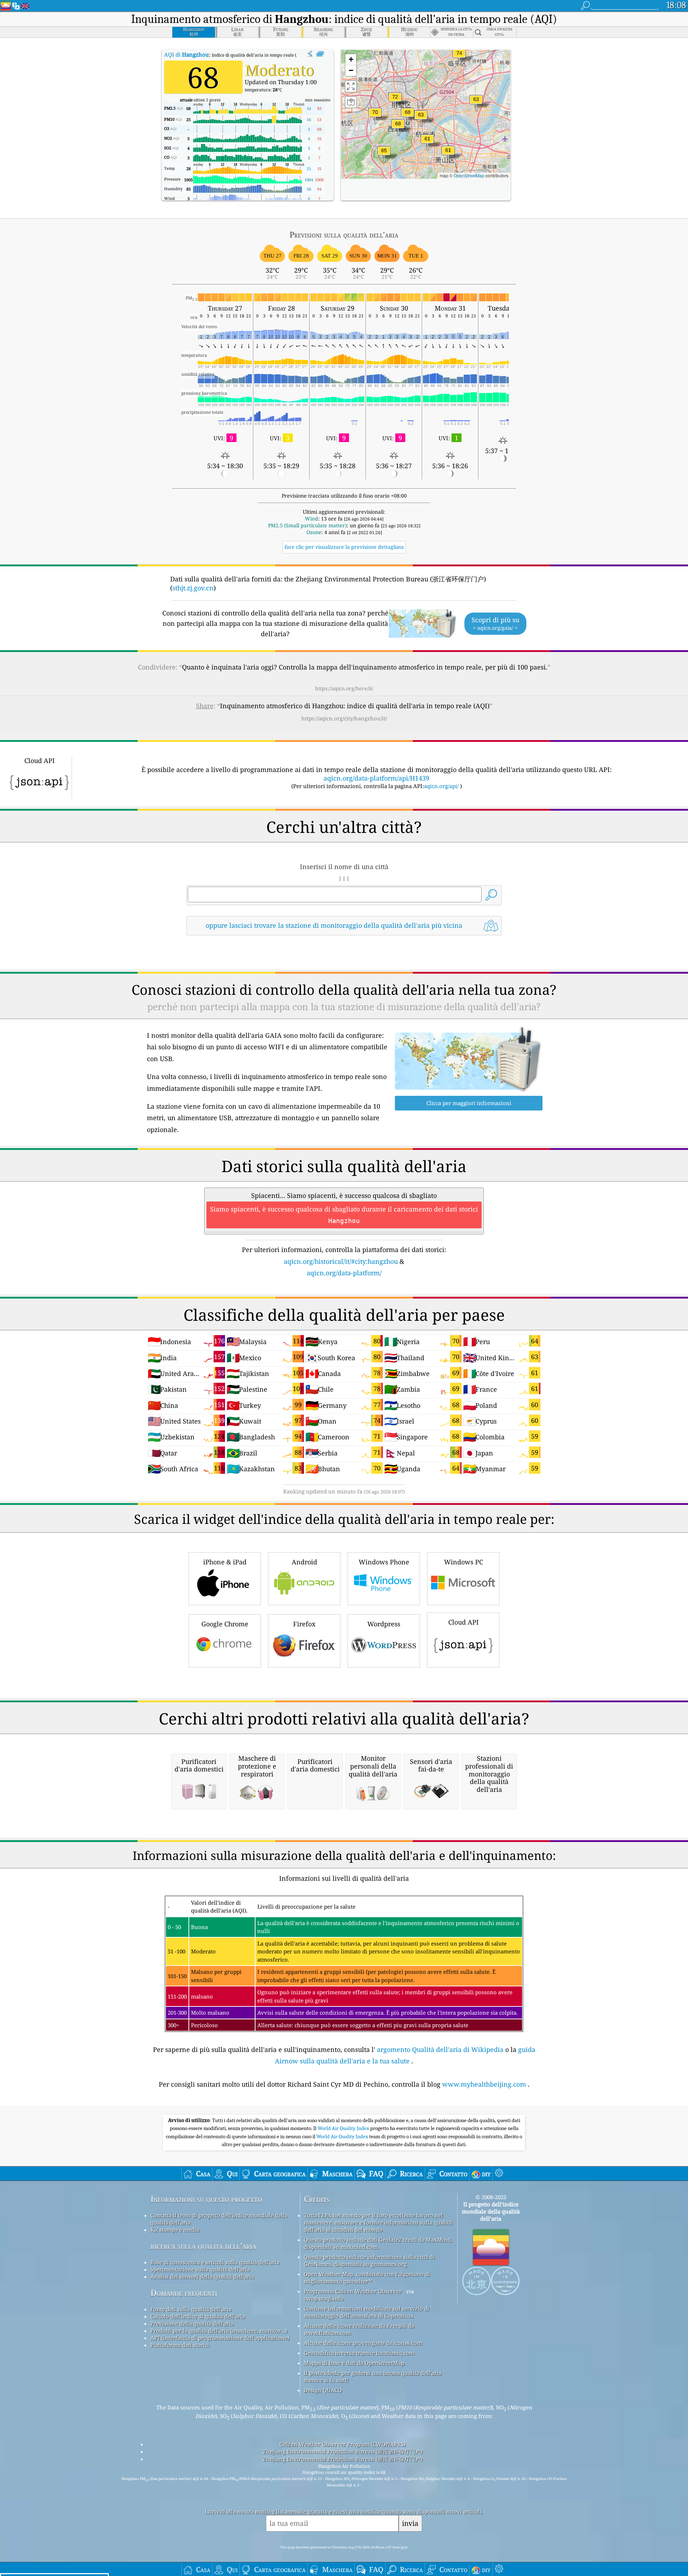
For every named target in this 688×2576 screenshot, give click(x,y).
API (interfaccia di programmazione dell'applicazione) (220, 2338)
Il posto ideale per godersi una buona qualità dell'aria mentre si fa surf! (373, 2376)
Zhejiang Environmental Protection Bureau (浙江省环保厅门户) (343, 2451)
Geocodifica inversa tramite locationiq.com (359, 2353)
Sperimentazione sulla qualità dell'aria (200, 2269)
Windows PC (464, 1562)
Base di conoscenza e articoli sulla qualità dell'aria (215, 2262)
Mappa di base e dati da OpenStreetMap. (355, 2363)
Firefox (304, 1624)
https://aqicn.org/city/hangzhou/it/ (344, 718)
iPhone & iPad (225, 1562)
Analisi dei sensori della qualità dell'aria (202, 2277)
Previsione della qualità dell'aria (192, 2323)
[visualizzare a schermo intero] (320, 54)
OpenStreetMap (469, 175)
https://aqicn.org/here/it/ (344, 688)
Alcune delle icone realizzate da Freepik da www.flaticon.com (359, 2329)
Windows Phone (384, 1562)
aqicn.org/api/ (441, 786)
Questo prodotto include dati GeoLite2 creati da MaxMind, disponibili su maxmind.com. (378, 2243)
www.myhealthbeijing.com (484, 2084)
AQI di (187, 54)
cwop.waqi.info (324, 2298)
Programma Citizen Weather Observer (353, 2291)
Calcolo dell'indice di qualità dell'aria (198, 2316)
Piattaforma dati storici (180, 2345)
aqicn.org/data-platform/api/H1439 (376, 778)
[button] (459, 57)
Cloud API (464, 1622)
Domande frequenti (184, 2293)
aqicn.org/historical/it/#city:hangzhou (341, 1261)
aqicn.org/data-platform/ (344, 1273)
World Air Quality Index (344, 2128)
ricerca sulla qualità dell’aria (203, 2246)
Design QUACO (323, 2390)
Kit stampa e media (175, 2230)
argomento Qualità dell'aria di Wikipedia (440, 2049)
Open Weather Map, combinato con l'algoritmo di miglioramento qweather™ (367, 2278)
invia (410, 2523)
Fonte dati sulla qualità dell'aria (191, 2309)
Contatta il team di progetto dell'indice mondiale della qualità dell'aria (219, 2219)
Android (304, 1562)
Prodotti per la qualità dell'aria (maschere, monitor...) (219, 2331)
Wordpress (384, 1624)
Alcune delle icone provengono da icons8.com (363, 2343)
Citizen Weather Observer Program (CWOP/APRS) (343, 2444)
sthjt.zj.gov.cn (193, 588)
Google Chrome (225, 1624)
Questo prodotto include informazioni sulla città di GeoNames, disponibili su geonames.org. (369, 2260)
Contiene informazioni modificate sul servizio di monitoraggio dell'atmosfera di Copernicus (367, 2312)
